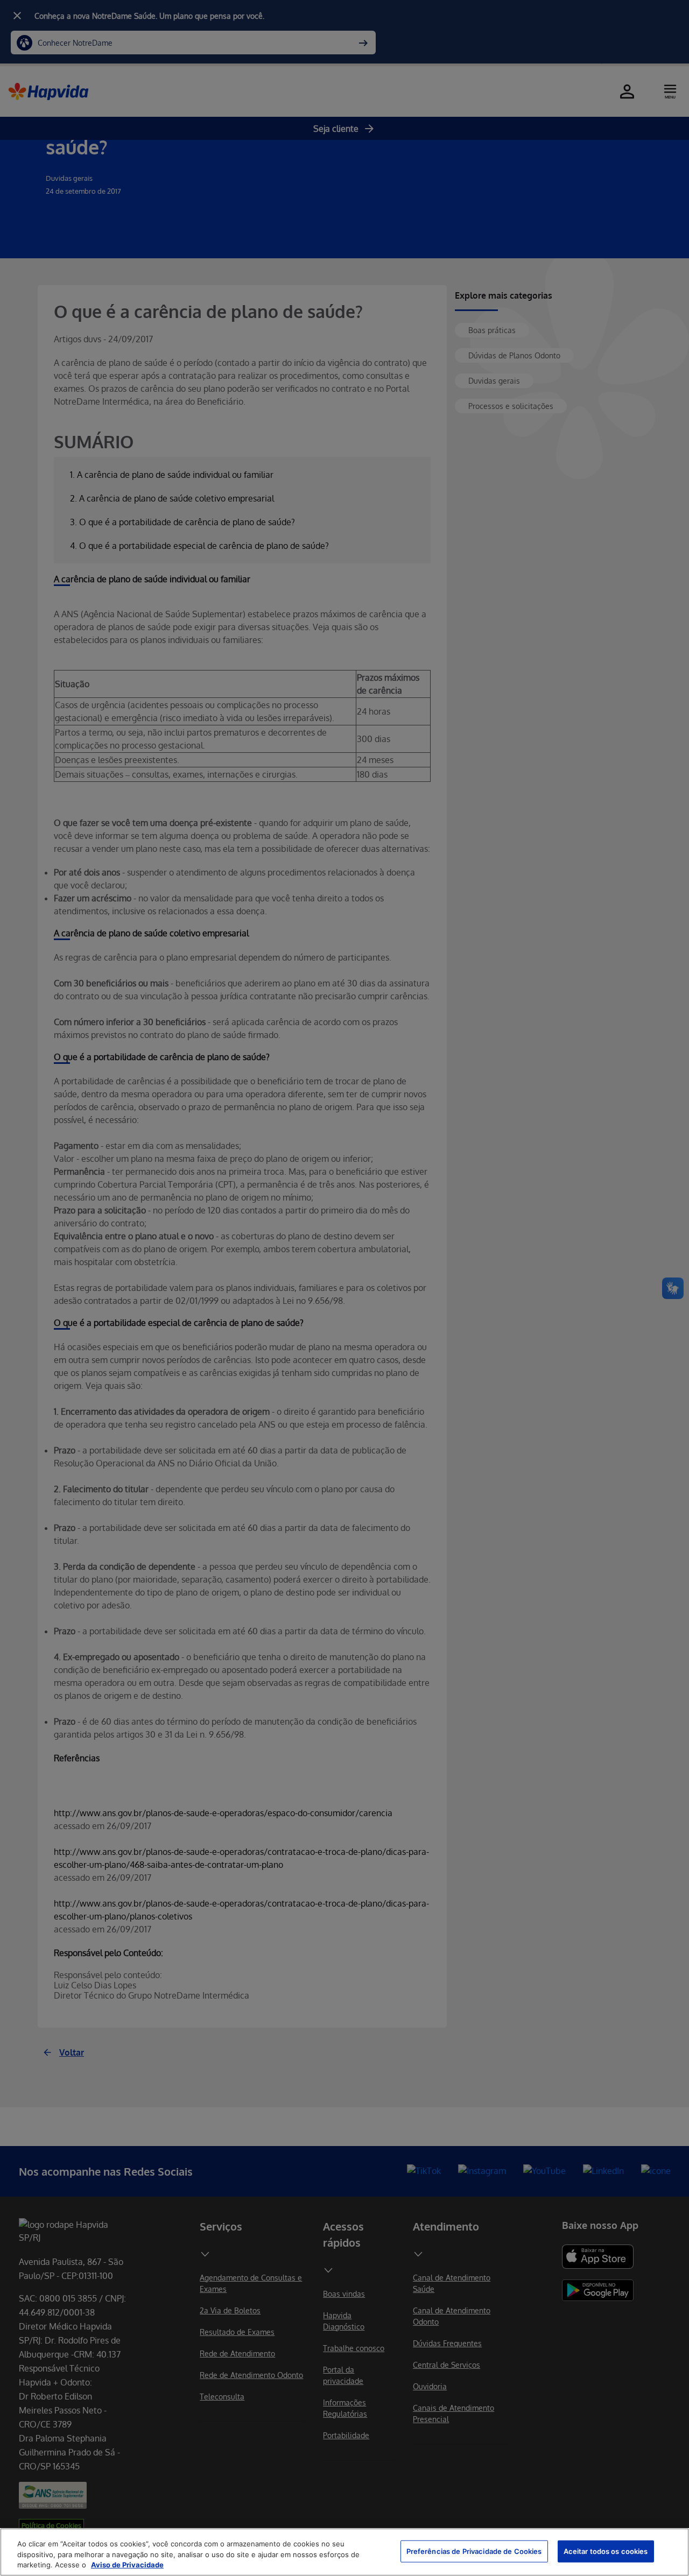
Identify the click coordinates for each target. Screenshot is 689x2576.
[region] (344, 2552)
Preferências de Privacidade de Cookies (474, 2551)
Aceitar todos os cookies (606, 2551)
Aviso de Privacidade (127, 2565)
